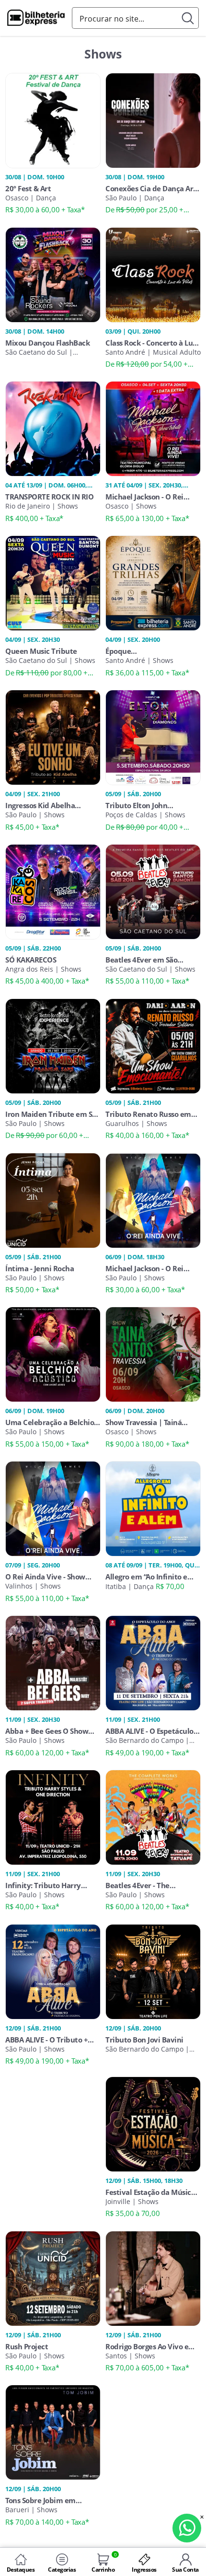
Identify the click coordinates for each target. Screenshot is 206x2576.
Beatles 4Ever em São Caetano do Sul (141, 960)
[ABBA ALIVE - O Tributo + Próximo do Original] (53, 1971)
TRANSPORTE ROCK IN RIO (49, 497)
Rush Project (27, 2346)
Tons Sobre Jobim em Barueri (40, 2500)
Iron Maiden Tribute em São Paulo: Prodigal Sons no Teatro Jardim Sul (53, 1114)
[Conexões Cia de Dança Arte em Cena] (153, 119)
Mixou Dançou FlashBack (47, 343)
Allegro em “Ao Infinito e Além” (146, 1577)
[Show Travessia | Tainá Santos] (153, 1354)
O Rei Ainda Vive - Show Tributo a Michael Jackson (49, 1577)
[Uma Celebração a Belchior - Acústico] (53, 1354)
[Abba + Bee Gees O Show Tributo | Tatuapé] (53, 1662)
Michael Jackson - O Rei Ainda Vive (144, 497)
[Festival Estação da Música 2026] (153, 2123)
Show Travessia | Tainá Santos (143, 1422)
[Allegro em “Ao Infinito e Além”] (153, 1508)
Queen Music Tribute (41, 651)
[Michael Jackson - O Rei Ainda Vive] (153, 428)
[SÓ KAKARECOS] (53, 891)
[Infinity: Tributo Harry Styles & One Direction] (53, 1817)
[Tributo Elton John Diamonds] (153, 737)
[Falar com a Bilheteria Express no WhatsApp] (187, 2528)
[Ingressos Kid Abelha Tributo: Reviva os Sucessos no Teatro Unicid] (53, 737)
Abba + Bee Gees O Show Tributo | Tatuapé (47, 1731)
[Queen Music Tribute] (53, 582)
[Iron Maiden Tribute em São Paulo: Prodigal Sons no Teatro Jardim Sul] (53, 1045)
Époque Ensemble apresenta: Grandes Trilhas (141, 651)
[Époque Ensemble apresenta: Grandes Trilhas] (153, 582)
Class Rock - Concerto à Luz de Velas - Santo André (151, 343)
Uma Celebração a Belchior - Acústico (51, 1422)
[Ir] (188, 18)
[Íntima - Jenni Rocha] (53, 1199)
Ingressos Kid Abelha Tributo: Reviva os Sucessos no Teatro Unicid (51, 805)
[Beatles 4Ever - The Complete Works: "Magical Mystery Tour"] (153, 1817)
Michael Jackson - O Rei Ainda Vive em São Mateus (150, 1268)
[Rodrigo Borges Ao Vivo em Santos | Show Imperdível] (153, 2277)
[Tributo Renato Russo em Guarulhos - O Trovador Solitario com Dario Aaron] (153, 1045)
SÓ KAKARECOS (31, 960)
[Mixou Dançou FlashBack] (53, 274)
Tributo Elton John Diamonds (136, 805)
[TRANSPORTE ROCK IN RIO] (53, 428)
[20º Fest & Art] (53, 119)
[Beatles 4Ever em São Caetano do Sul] (153, 891)
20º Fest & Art (28, 188)
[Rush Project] (53, 2277)
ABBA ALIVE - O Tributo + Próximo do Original (46, 2040)
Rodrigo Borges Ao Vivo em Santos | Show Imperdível (150, 2346)
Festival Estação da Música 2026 (150, 2192)
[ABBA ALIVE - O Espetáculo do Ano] (153, 1662)
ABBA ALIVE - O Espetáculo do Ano (149, 1731)
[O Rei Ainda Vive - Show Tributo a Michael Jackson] (53, 1508)
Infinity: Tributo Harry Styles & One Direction (43, 1885)
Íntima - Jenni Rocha (40, 1268)
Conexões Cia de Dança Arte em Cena (153, 188)
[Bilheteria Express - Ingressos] (36, 19)
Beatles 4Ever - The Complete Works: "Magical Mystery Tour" (150, 1885)
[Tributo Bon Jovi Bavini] (153, 1971)
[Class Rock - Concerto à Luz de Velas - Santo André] (153, 274)
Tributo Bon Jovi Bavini (144, 2040)
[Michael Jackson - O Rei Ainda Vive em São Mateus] (153, 1199)
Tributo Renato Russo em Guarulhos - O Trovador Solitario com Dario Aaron (149, 1114)
